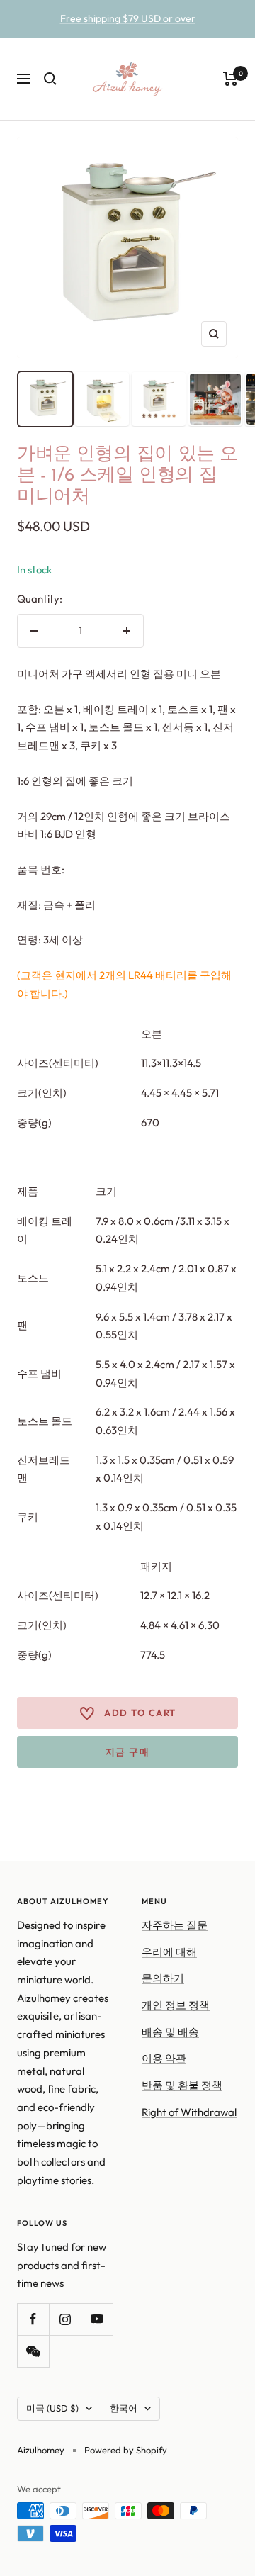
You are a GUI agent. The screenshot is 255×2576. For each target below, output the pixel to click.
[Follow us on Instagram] (65, 2319)
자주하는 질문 (175, 1925)
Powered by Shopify (126, 2450)
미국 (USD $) (52, 2408)
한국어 (124, 2408)
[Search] (50, 79)
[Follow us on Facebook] (33, 2319)
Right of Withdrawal (189, 2112)
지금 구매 (128, 1752)
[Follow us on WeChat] (33, 2351)
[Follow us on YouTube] (97, 2319)
